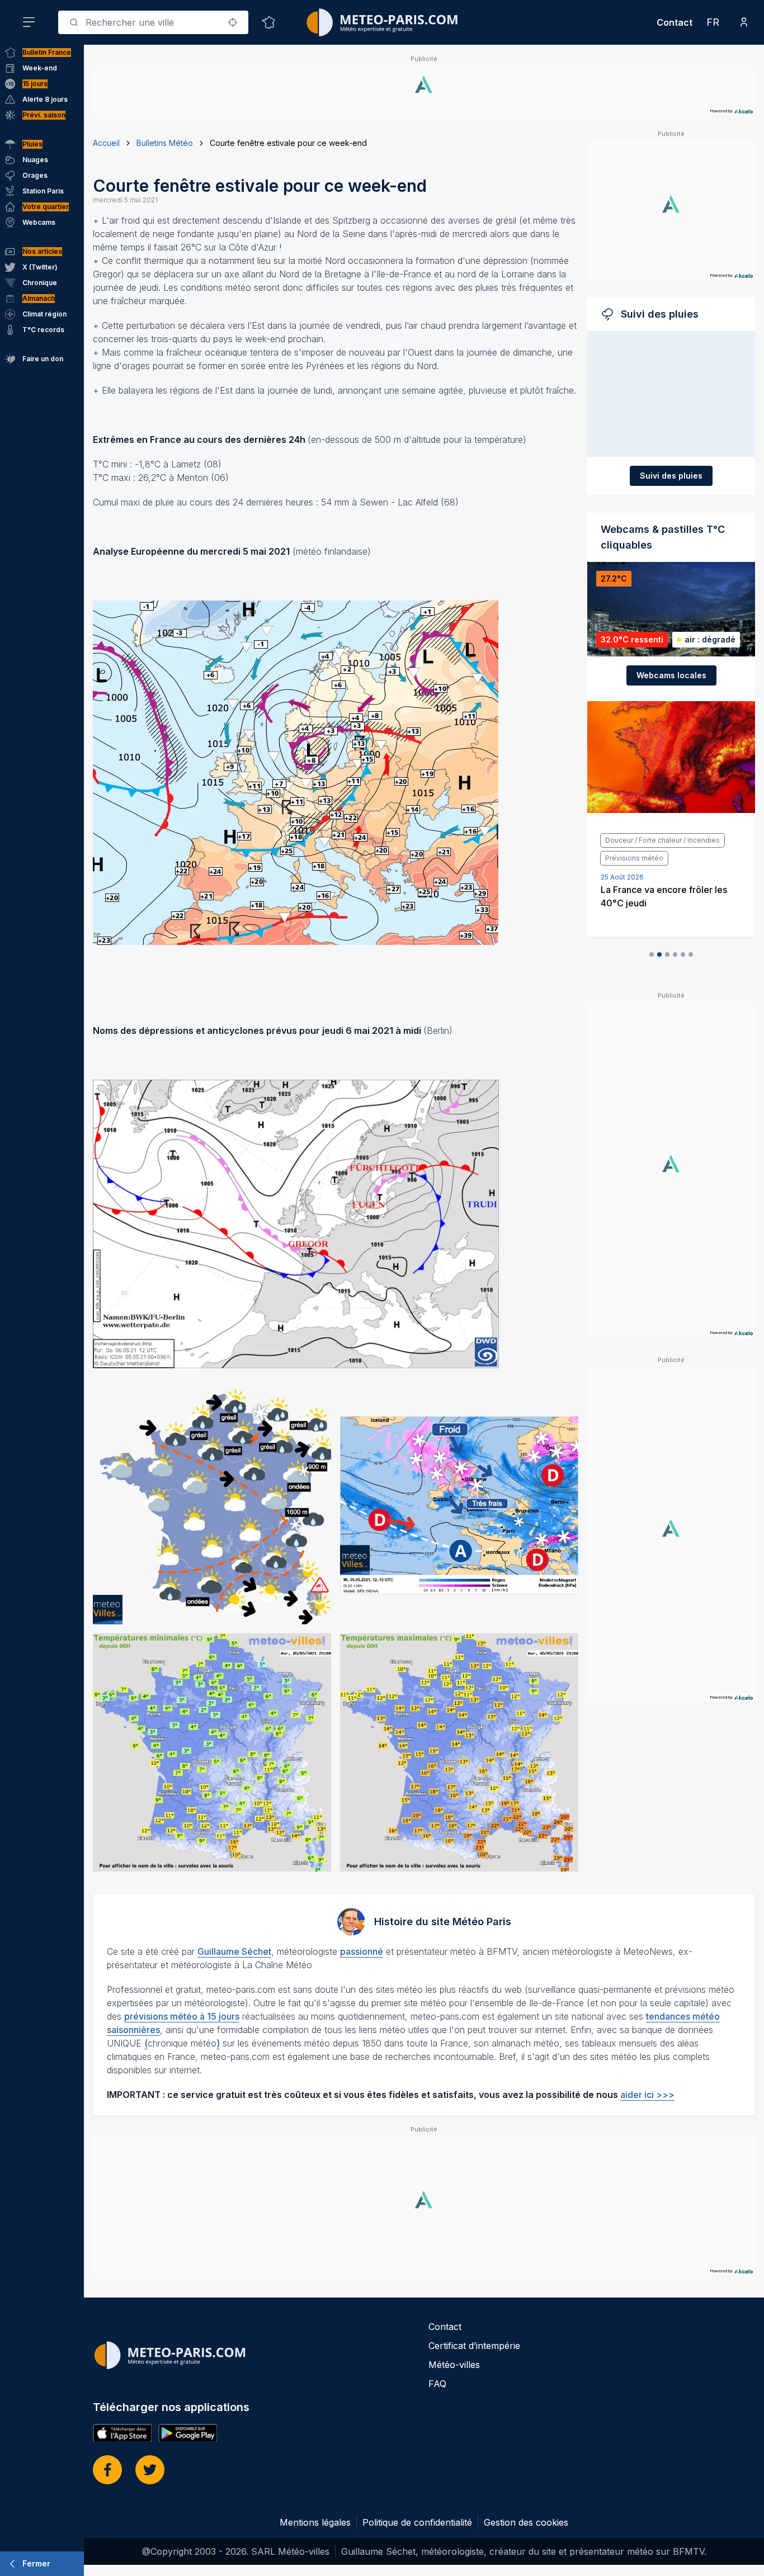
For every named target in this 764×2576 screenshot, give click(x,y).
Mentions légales (315, 2522)
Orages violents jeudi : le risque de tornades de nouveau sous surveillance (667, 885)
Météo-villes (454, 2365)
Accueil (106, 143)
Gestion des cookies (526, 2522)
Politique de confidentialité (417, 2522)
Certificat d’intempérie (474, 2346)
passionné (362, 1951)
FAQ (437, 2384)
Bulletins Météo (165, 143)
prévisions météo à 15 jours (182, 2016)
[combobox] (153, 22)
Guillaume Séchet (234, 1951)
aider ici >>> (647, 2095)
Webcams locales (671, 675)
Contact (675, 22)
